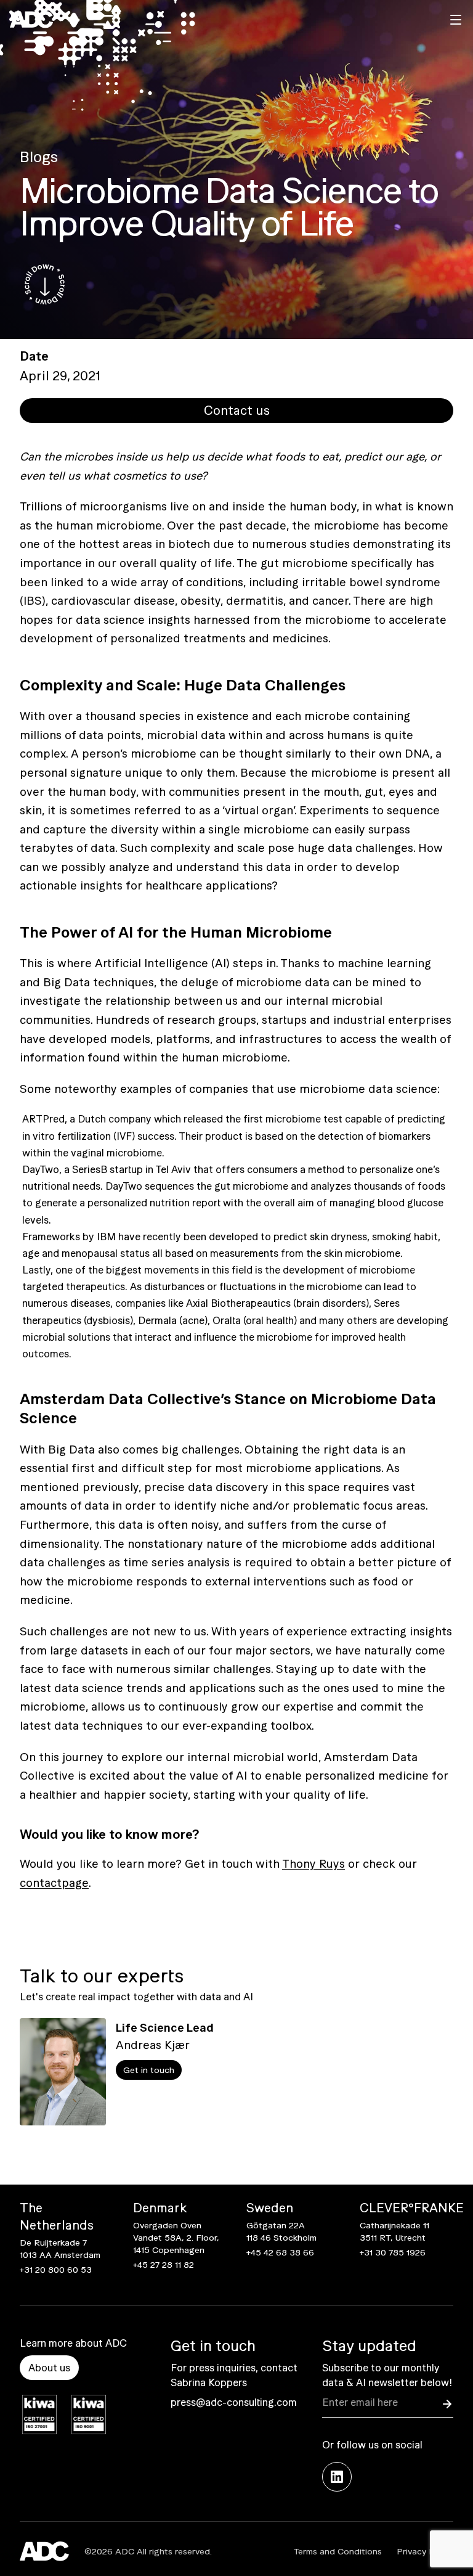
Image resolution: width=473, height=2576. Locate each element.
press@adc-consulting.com (234, 2402)
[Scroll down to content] (44, 285)
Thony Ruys (313, 1864)
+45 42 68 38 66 (280, 2252)
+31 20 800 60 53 (56, 2270)
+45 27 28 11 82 (164, 2265)
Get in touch (149, 2070)
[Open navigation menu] (456, 20)
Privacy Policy (425, 2551)
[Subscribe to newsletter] (447, 2404)
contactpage (54, 1883)
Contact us (237, 410)
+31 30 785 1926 (393, 2252)
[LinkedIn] (337, 2477)
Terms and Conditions (338, 2551)
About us (49, 2368)
